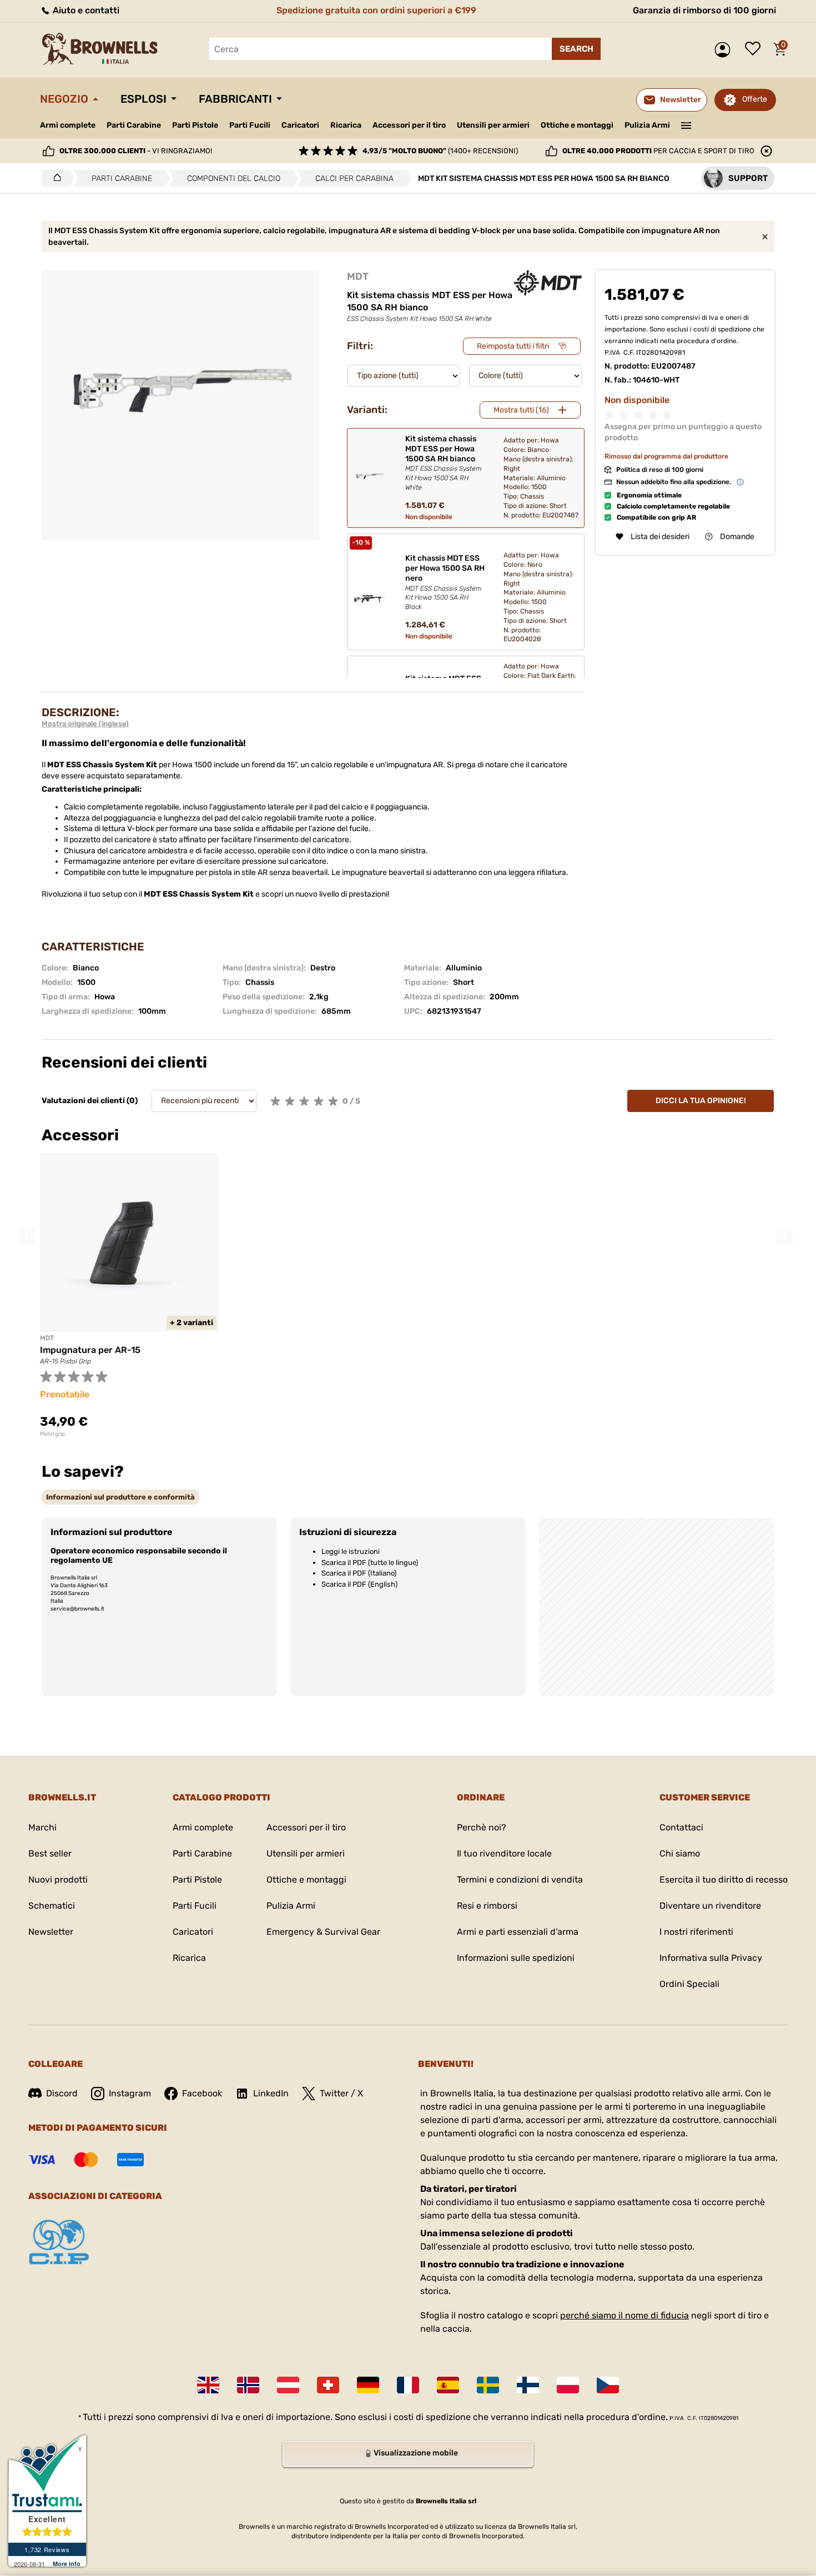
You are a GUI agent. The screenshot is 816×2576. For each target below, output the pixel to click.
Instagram (130, 2093)
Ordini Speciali (689, 1984)
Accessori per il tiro (409, 125)
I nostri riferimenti (696, 1932)
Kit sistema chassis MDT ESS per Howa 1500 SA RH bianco (444, 463)
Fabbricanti (235, 99)
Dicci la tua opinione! (701, 1101)
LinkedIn (271, 2093)
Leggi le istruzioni (351, 1551)
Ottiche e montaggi (577, 125)
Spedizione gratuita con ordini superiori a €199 (376, 10)
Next (784, 1237)
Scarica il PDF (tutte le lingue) (370, 1563)
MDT (358, 276)
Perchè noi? (482, 1827)
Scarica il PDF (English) (359, 1584)
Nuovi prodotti (58, 1880)
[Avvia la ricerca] (576, 49)
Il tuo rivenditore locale (504, 1853)
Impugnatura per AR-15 (90, 1350)
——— (686, 124)
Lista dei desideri (755, 49)
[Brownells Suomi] (528, 2385)
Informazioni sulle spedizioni (516, 1958)
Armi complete (68, 125)
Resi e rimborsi (487, 1906)
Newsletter (51, 1932)
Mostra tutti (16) (521, 410)
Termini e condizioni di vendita (520, 1880)
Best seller (50, 1853)
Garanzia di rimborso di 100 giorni (704, 10)
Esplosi (143, 99)
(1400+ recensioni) (440, 151)
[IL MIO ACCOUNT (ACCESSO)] (725, 50)
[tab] (120, 1497)
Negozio (64, 99)
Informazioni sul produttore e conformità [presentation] (120, 1497)
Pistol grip (52, 1434)
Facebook (202, 2093)
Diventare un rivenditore (710, 1906)
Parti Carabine (134, 125)
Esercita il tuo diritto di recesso (724, 1880)
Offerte (755, 99)
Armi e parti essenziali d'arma (518, 1932)
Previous (26, 1237)
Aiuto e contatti (85, 10)
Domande (737, 537)
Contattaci (681, 1827)
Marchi (42, 1827)
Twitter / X (341, 2093)
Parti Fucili (250, 125)
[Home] (54, 178)
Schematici (52, 1906)
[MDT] (548, 283)
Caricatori (300, 125)
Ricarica (346, 125)
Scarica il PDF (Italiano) (359, 1573)
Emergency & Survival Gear (323, 1932)
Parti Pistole (195, 125)
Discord (62, 2093)
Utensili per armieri (493, 125)
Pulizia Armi (647, 125)
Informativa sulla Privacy (711, 1958)
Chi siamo (680, 1853)
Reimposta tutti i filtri (513, 346)
